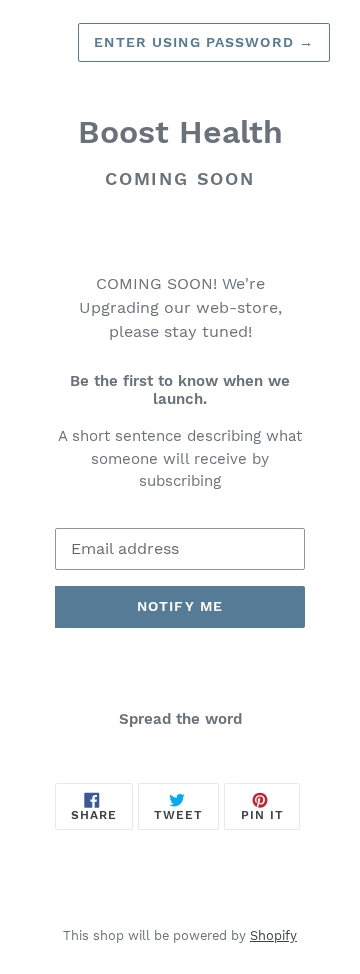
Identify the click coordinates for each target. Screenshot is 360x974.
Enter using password (204, 42)
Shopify (273, 935)
